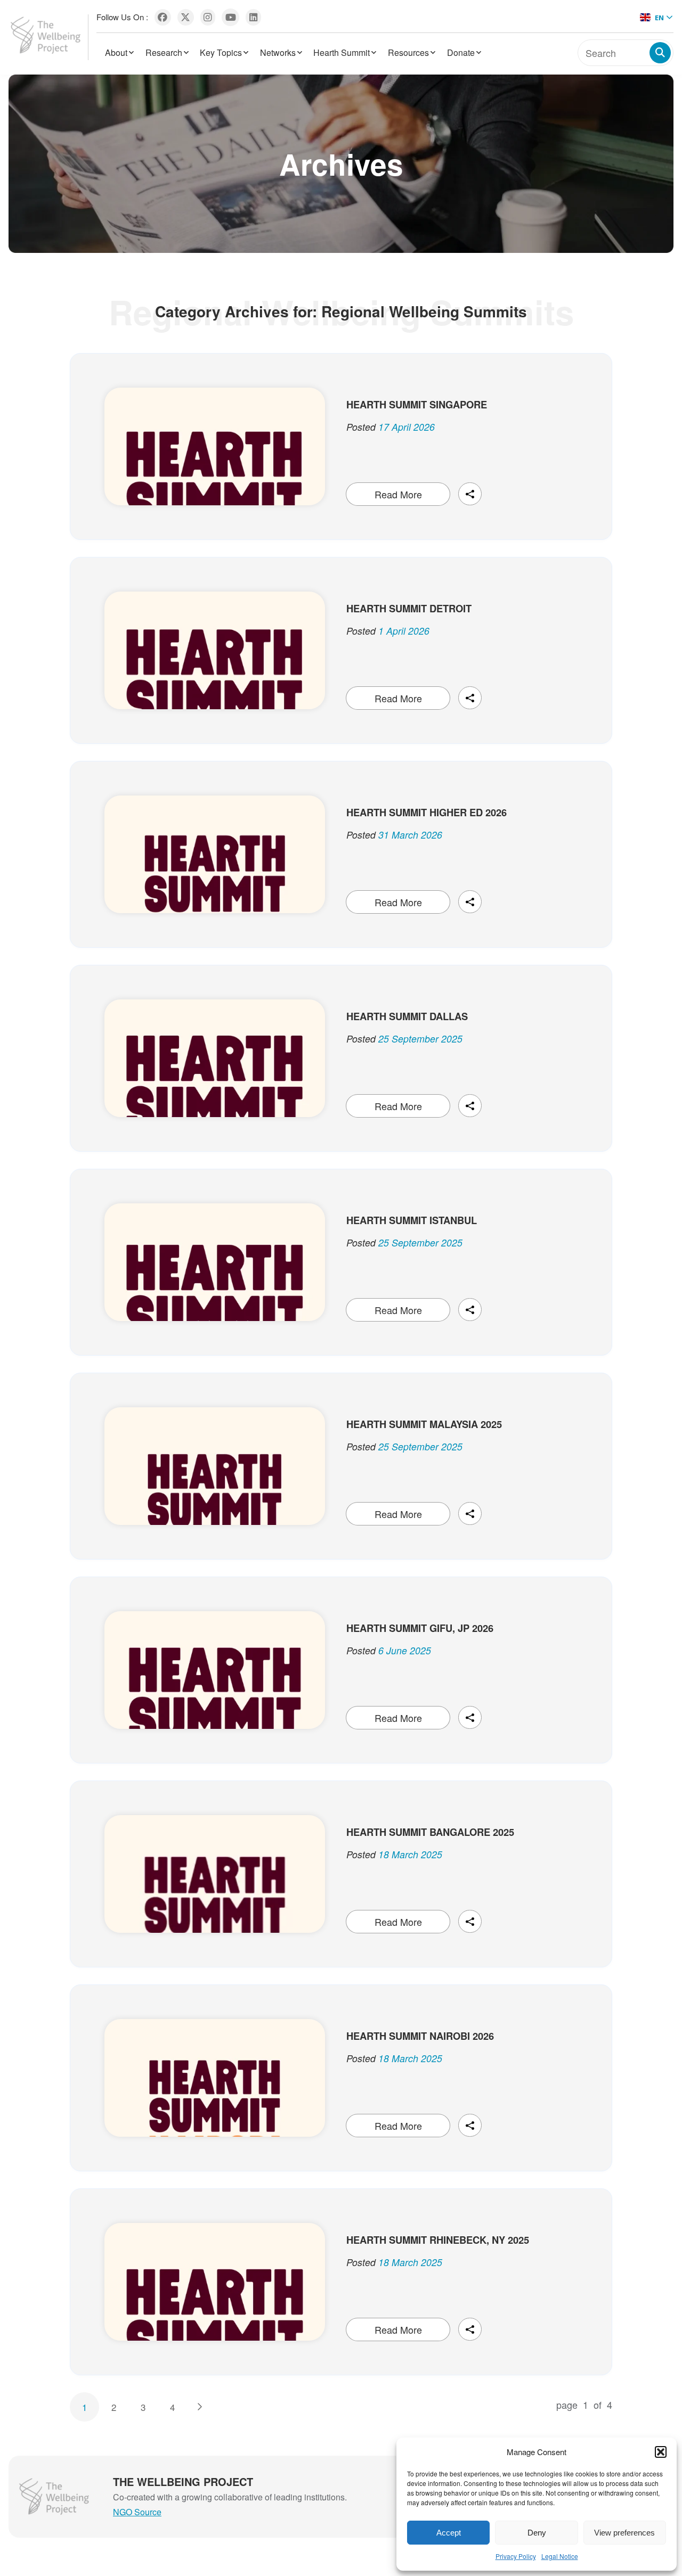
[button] (661, 2452)
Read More (398, 494)
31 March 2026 (410, 835)
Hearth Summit (342, 52)
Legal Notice (560, 2556)
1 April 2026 (404, 631)
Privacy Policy (516, 2556)
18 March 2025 (410, 1855)
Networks (278, 52)
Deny (537, 2533)
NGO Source (137, 2512)
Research (164, 52)
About (116, 52)
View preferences (624, 2533)
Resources (408, 52)
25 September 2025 (420, 1039)
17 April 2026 (407, 427)
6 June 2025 (405, 1651)
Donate (461, 52)
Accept (449, 2533)
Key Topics (221, 52)
